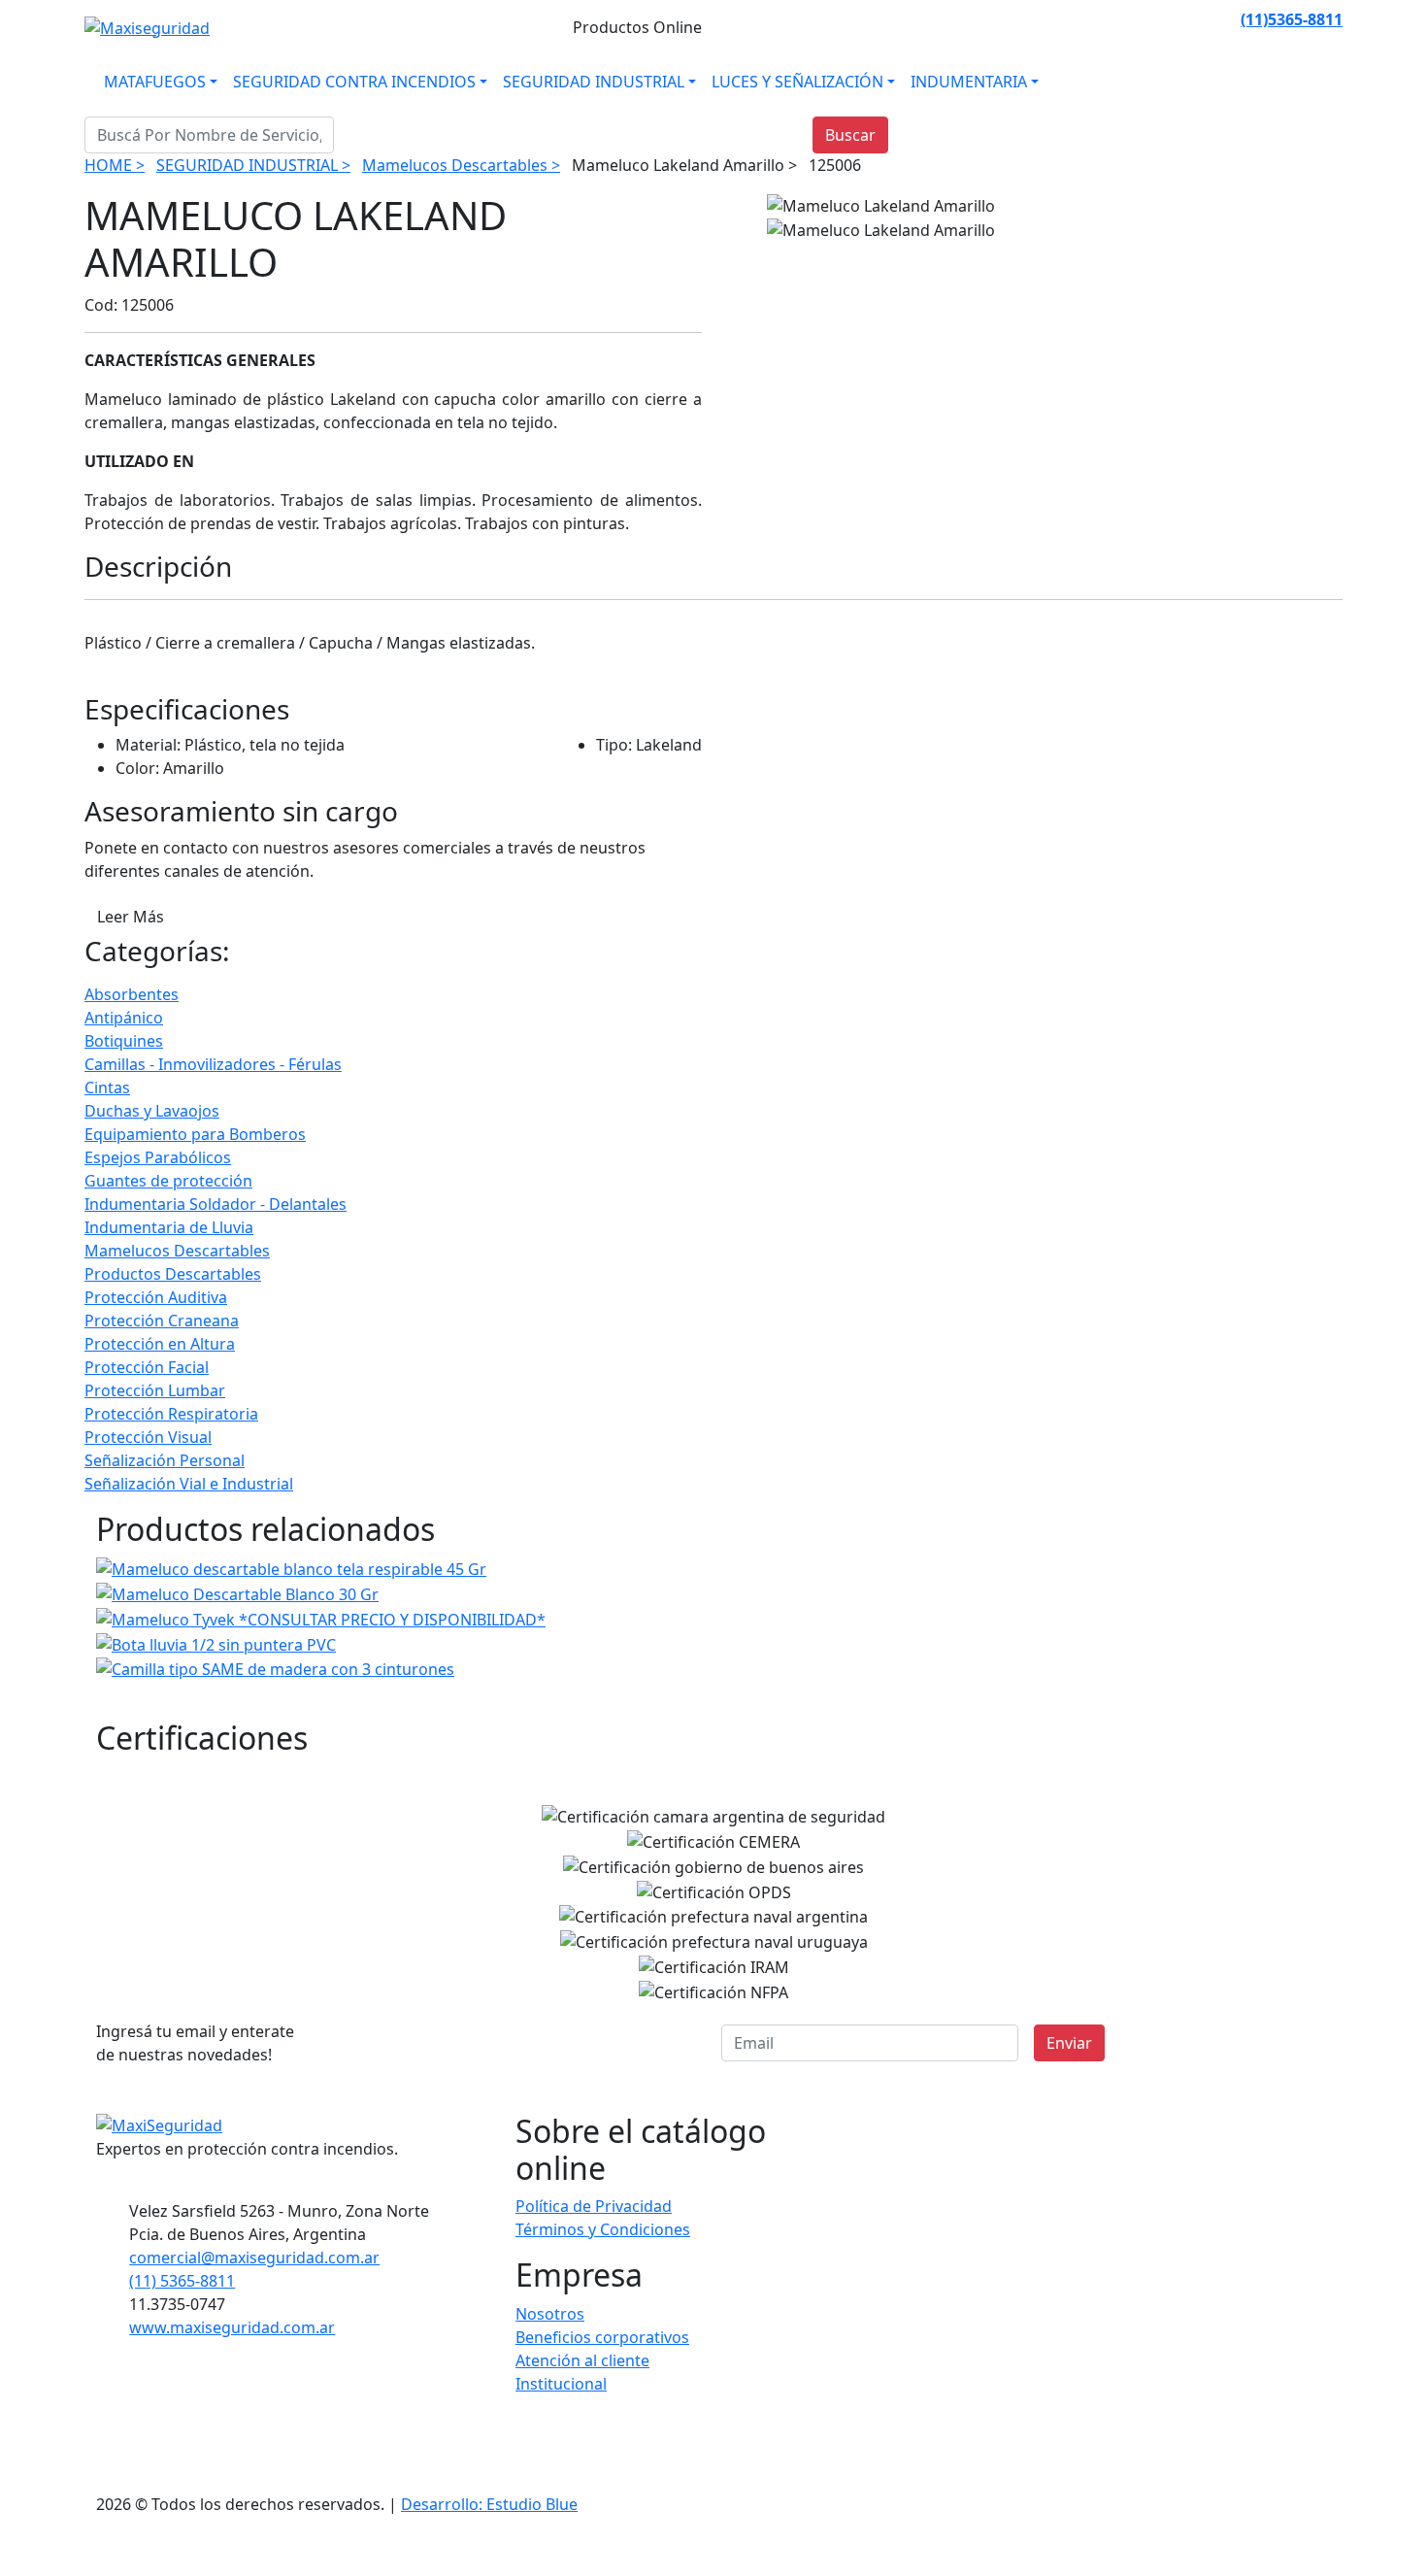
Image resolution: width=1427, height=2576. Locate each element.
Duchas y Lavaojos (152, 1111)
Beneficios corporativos (602, 2337)
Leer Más (131, 917)
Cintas (107, 1087)
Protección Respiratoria (171, 1414)
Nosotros (550, 2314)
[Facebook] (1130, 19)
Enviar (1069, 2043)
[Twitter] (1200, 19)
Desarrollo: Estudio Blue (489, 2504)
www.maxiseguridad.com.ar (232, 2327)
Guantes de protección (168, 1181)
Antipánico (124, 1018)
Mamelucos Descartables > (461, 165)
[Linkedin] (1177, 19)
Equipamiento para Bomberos (195, 1134)
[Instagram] (1153, 19)
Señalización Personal (165, 1460)
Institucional (561, 2384)
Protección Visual (148, 1437)
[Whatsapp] (1107, 19)
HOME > (115, 165)
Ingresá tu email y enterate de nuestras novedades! (195, 2043)
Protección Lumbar (155, 1390)
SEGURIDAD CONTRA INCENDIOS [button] (354, 82)
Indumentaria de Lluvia (169, 1227)
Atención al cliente (582, 2360)
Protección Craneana (162, 1321)
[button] (1319, 2554)
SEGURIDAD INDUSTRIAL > (253, 165)
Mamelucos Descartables (177, 1251)
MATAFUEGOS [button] (155, 82)
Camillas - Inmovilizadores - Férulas (213, 1064)
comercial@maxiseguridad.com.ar (254, 2258)
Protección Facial (147, 1367)
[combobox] (209, 135)
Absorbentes (132, 994)
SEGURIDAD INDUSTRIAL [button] (594, 82)
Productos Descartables (173, 1274)
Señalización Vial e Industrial (189, 1484)
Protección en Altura (160, 1344)
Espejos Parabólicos (158, 1157)
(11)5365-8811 (1292, 19)
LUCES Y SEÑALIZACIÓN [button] (797, 82)
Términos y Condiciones (603, 2229)
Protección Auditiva (156, 1297)
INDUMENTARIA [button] (969, 82)
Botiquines (124, 1041)
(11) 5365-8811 (182, 2281)
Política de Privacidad (594, 2206)
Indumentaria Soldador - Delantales (216, 1204)
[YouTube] (1223, 19)
